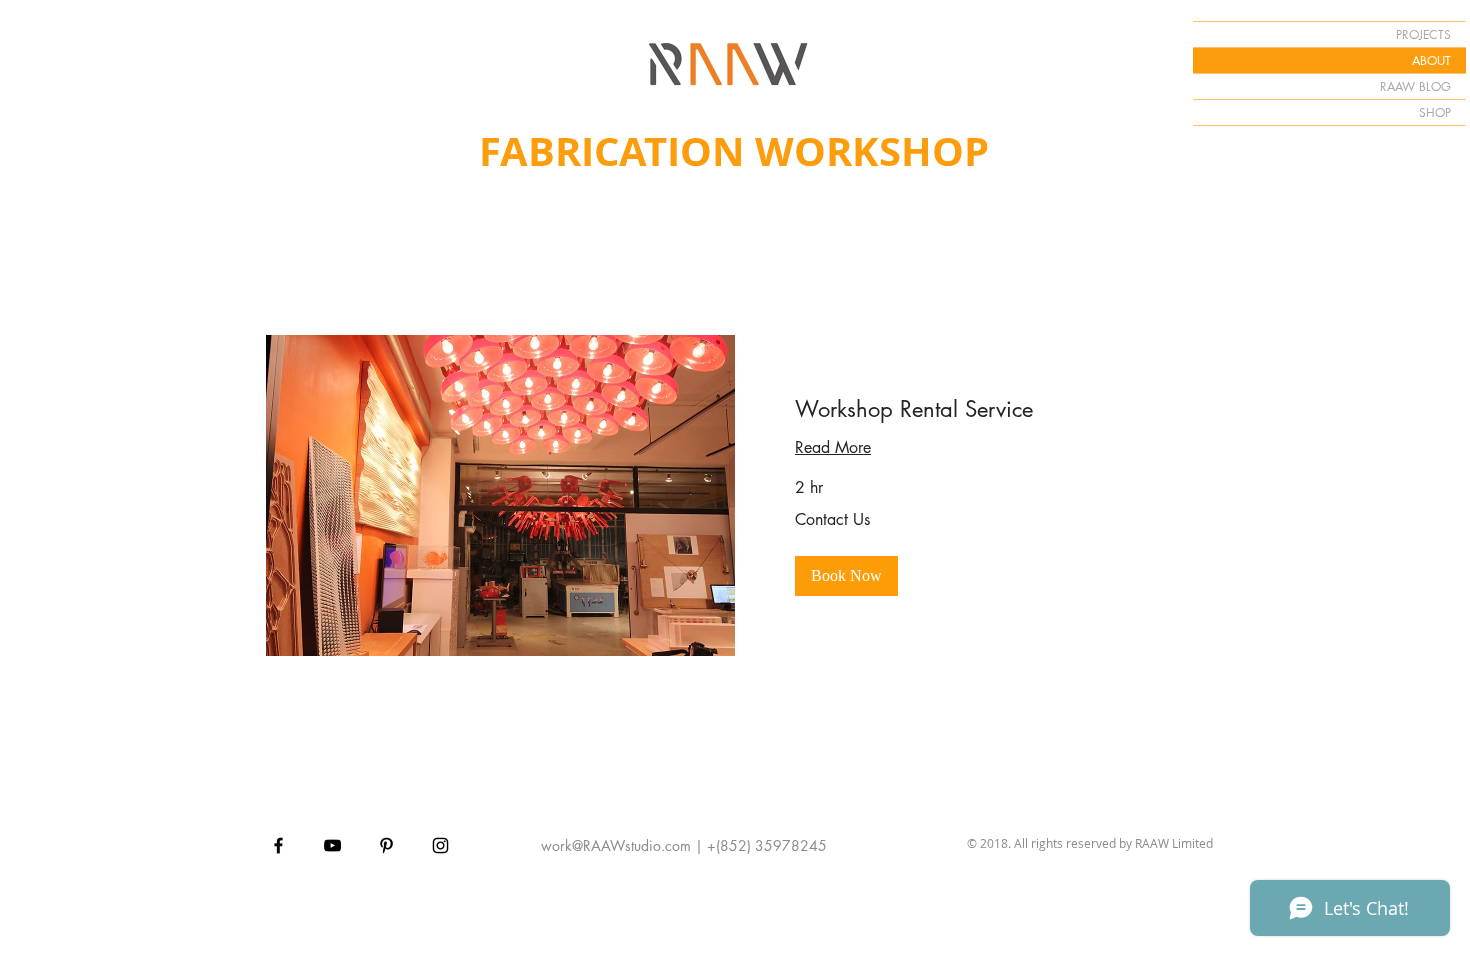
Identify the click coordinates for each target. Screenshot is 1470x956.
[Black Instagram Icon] (440, 845)
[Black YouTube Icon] (332, 845)
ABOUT (1431, 60)
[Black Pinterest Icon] (386, 845)
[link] (969, 409)
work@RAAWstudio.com (616, 845)
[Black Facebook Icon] (278, 845)
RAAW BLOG (1415, 86)
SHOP (1435, 112)
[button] (846, 576)
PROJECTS (1423, 34)
